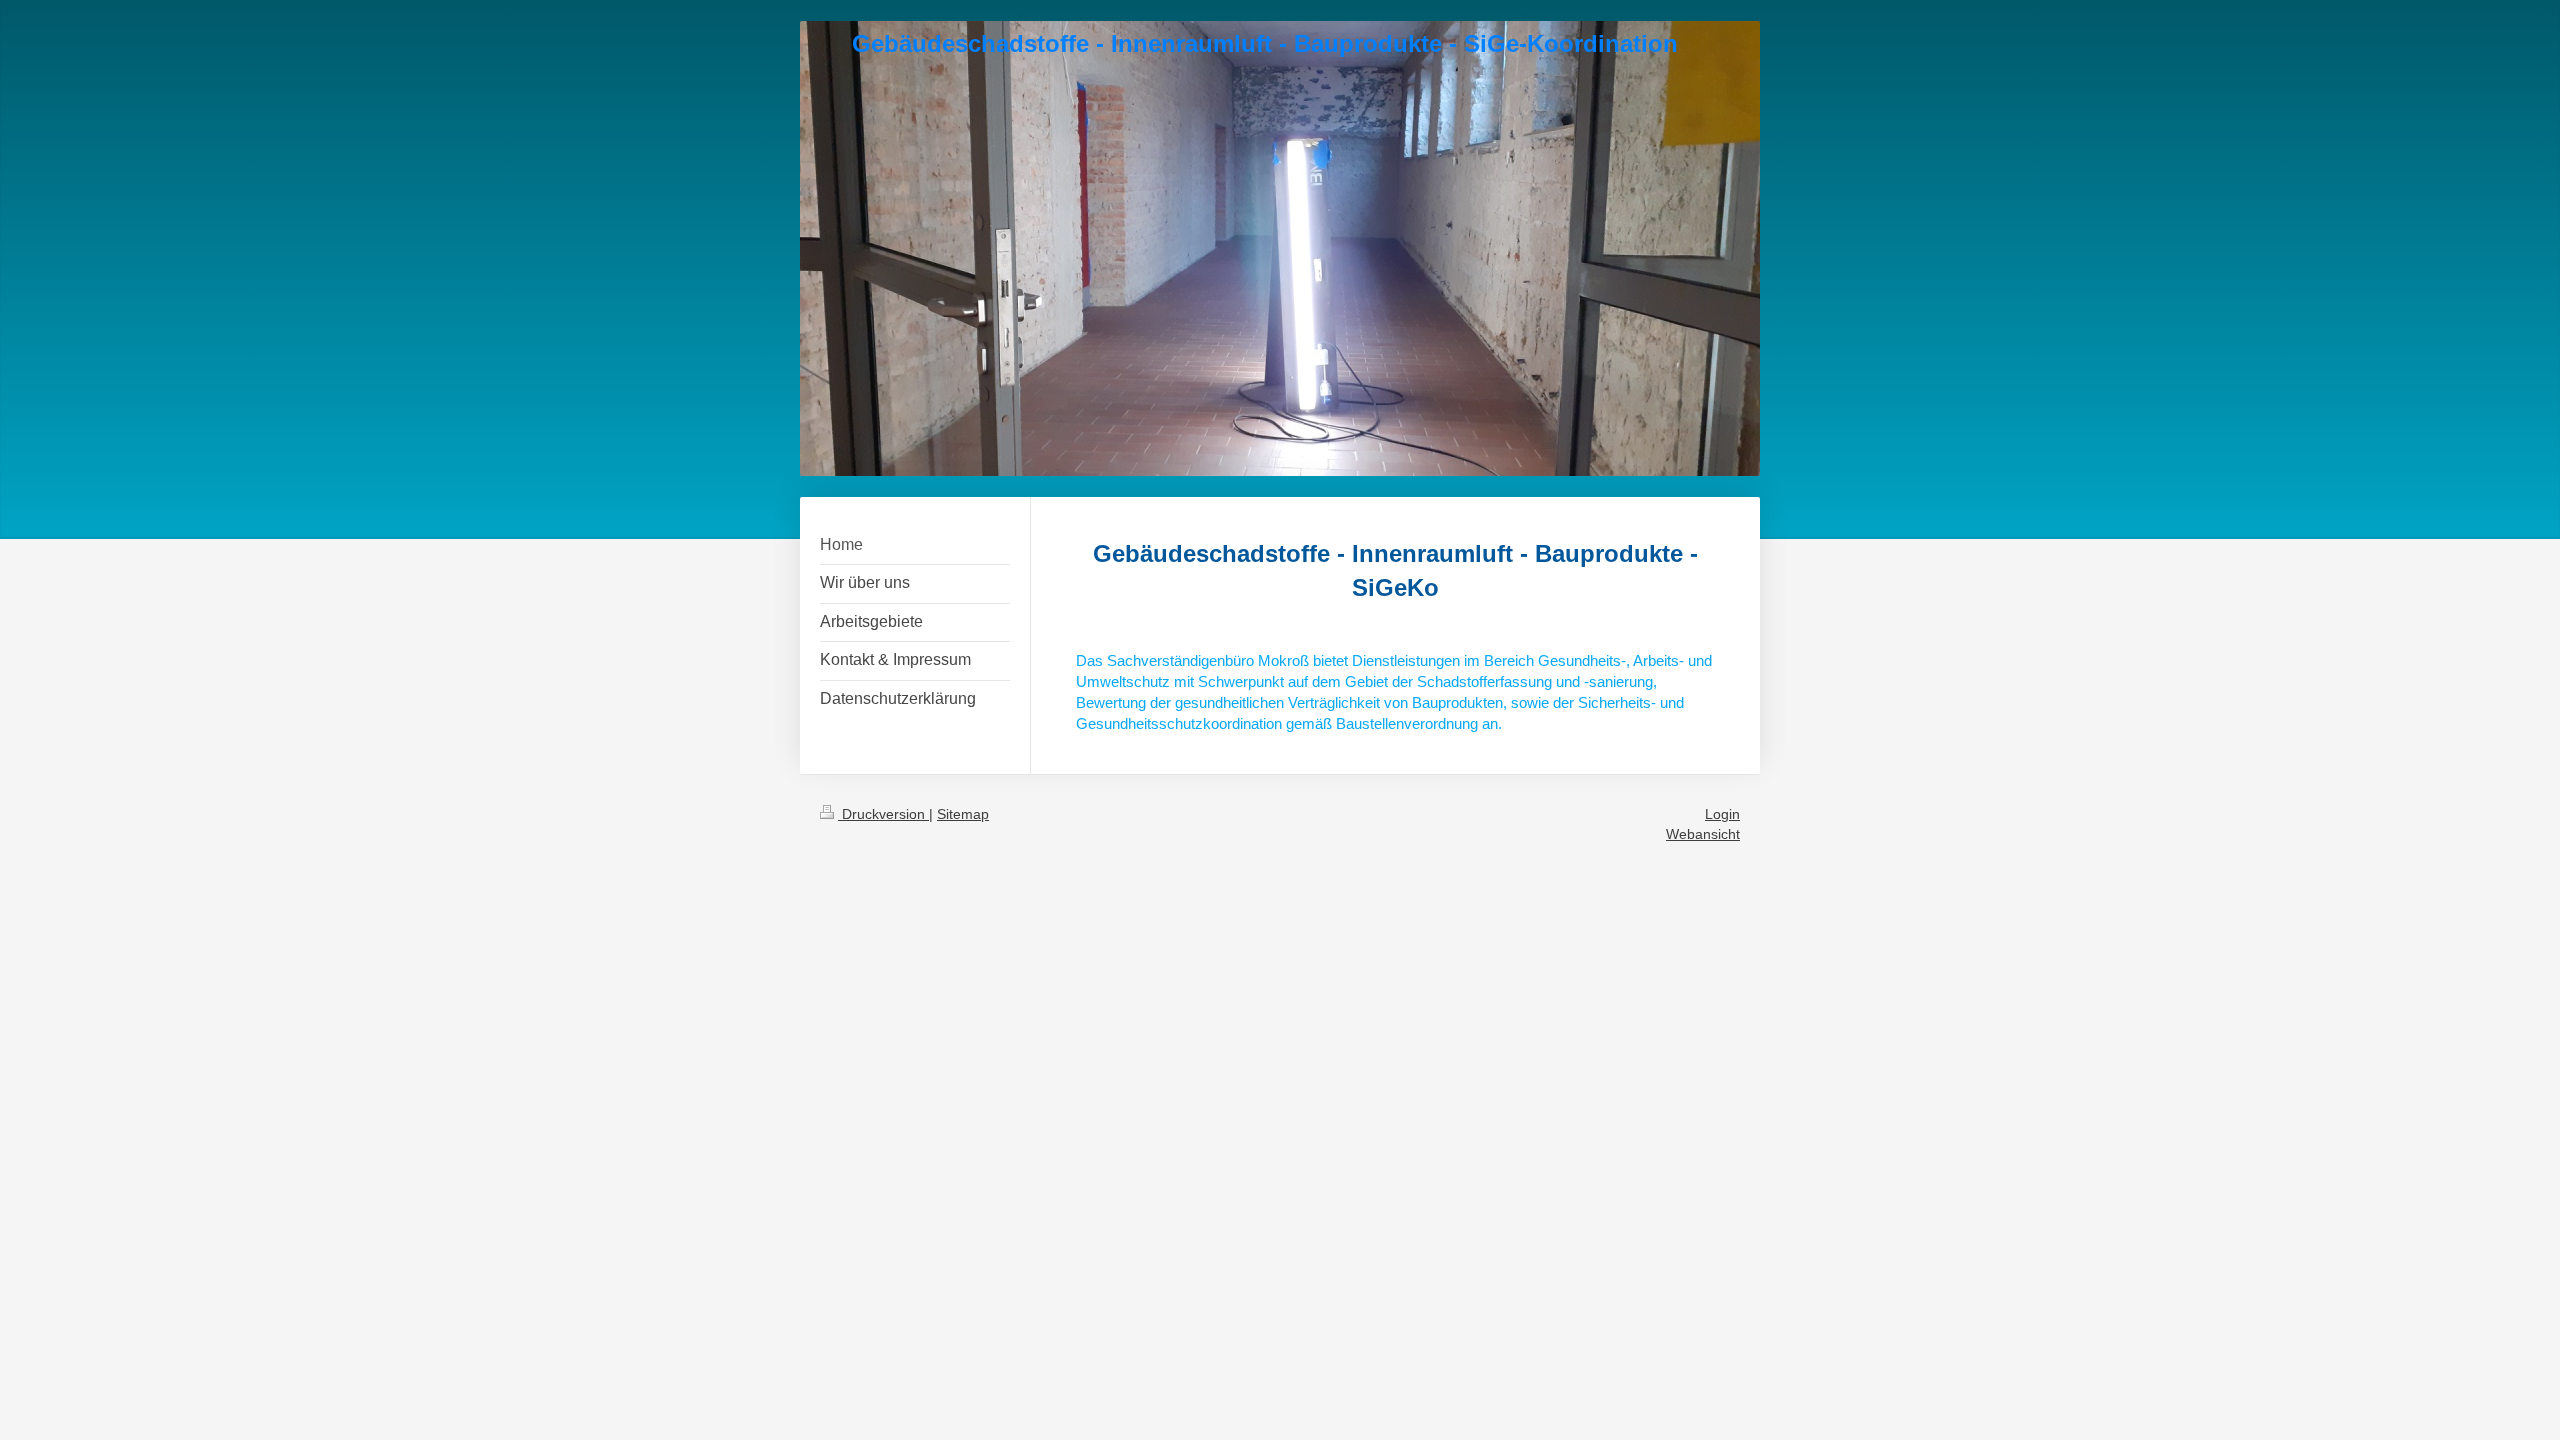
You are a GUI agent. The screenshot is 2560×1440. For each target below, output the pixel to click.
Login (1722, 814)
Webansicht (1703, 834)
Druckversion (883, 814)
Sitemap (963, 814)
